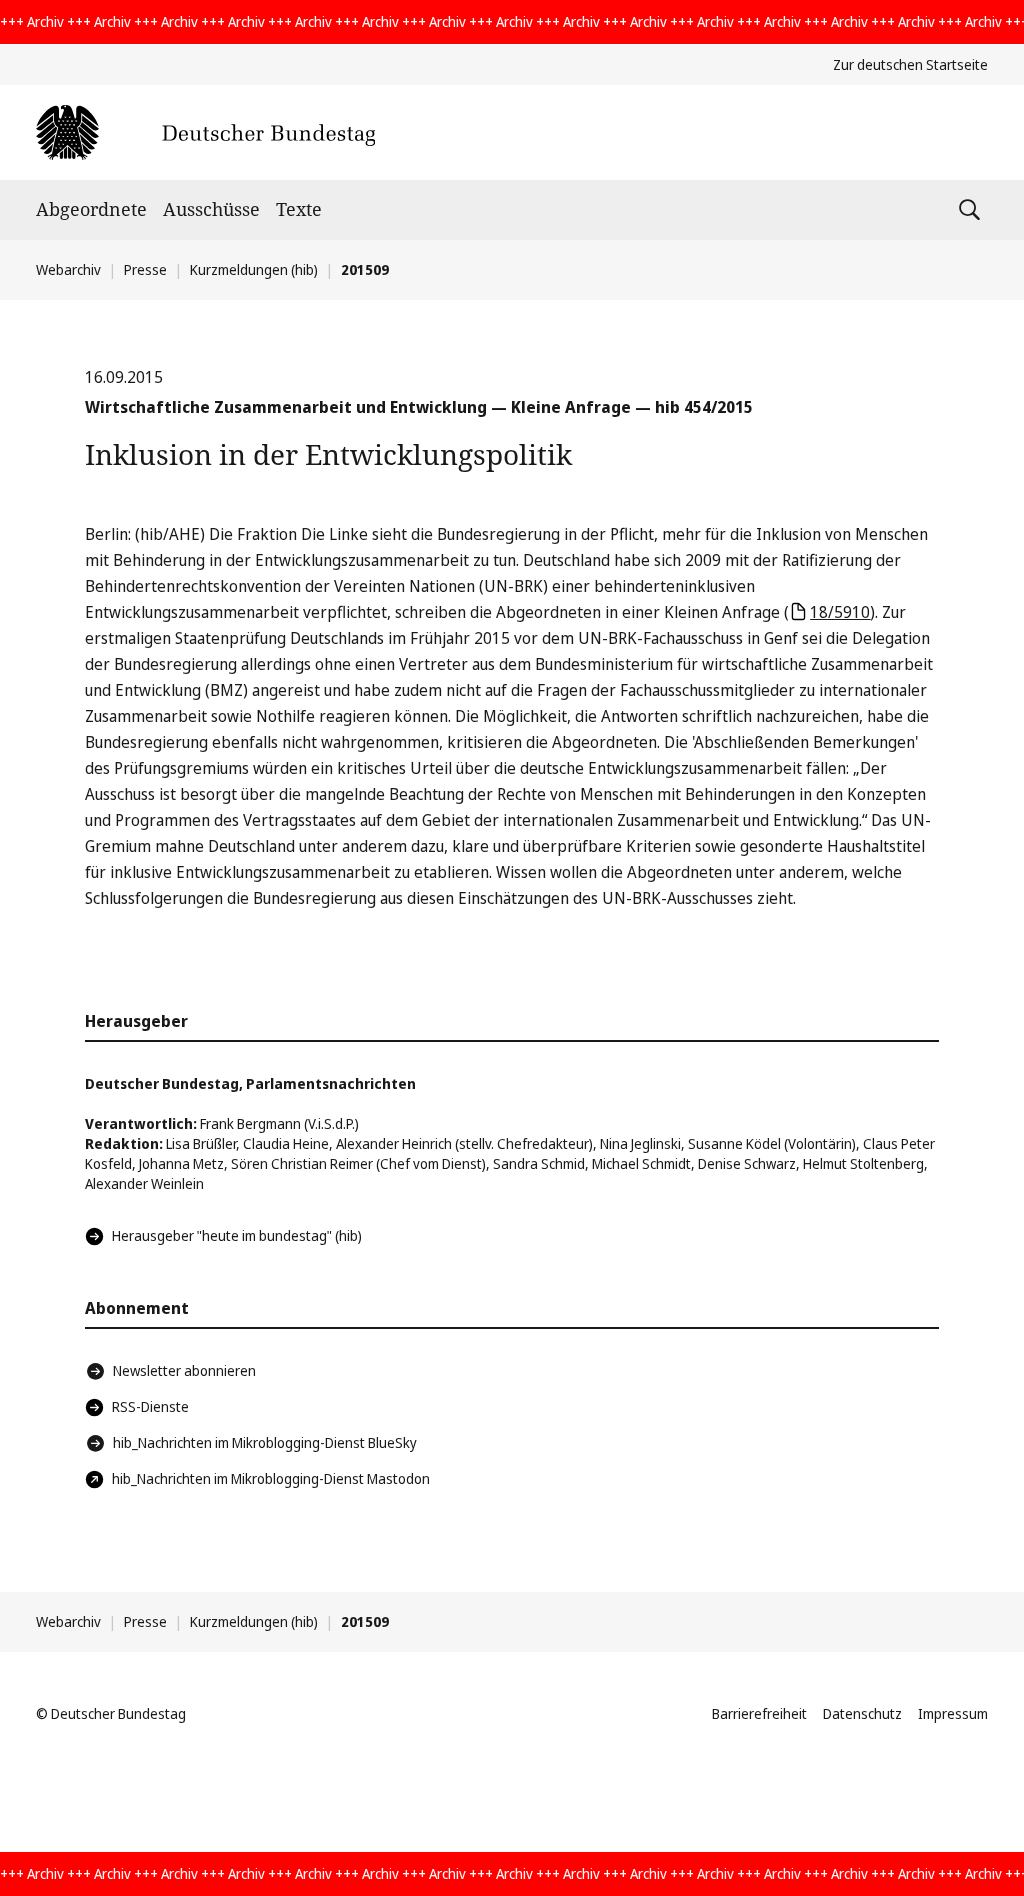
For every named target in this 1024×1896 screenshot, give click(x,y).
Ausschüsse (211, 209)
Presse (145, 269)
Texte (299, 209)
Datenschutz (862, 1713)
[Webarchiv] (205, 132)
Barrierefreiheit (759, 1713)
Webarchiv (68, 269)
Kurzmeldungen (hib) (254, 269)
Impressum (953, 1713)
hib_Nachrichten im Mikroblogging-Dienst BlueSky (265, 1442)
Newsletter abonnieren (184, 1370)
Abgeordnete (91, 209)
